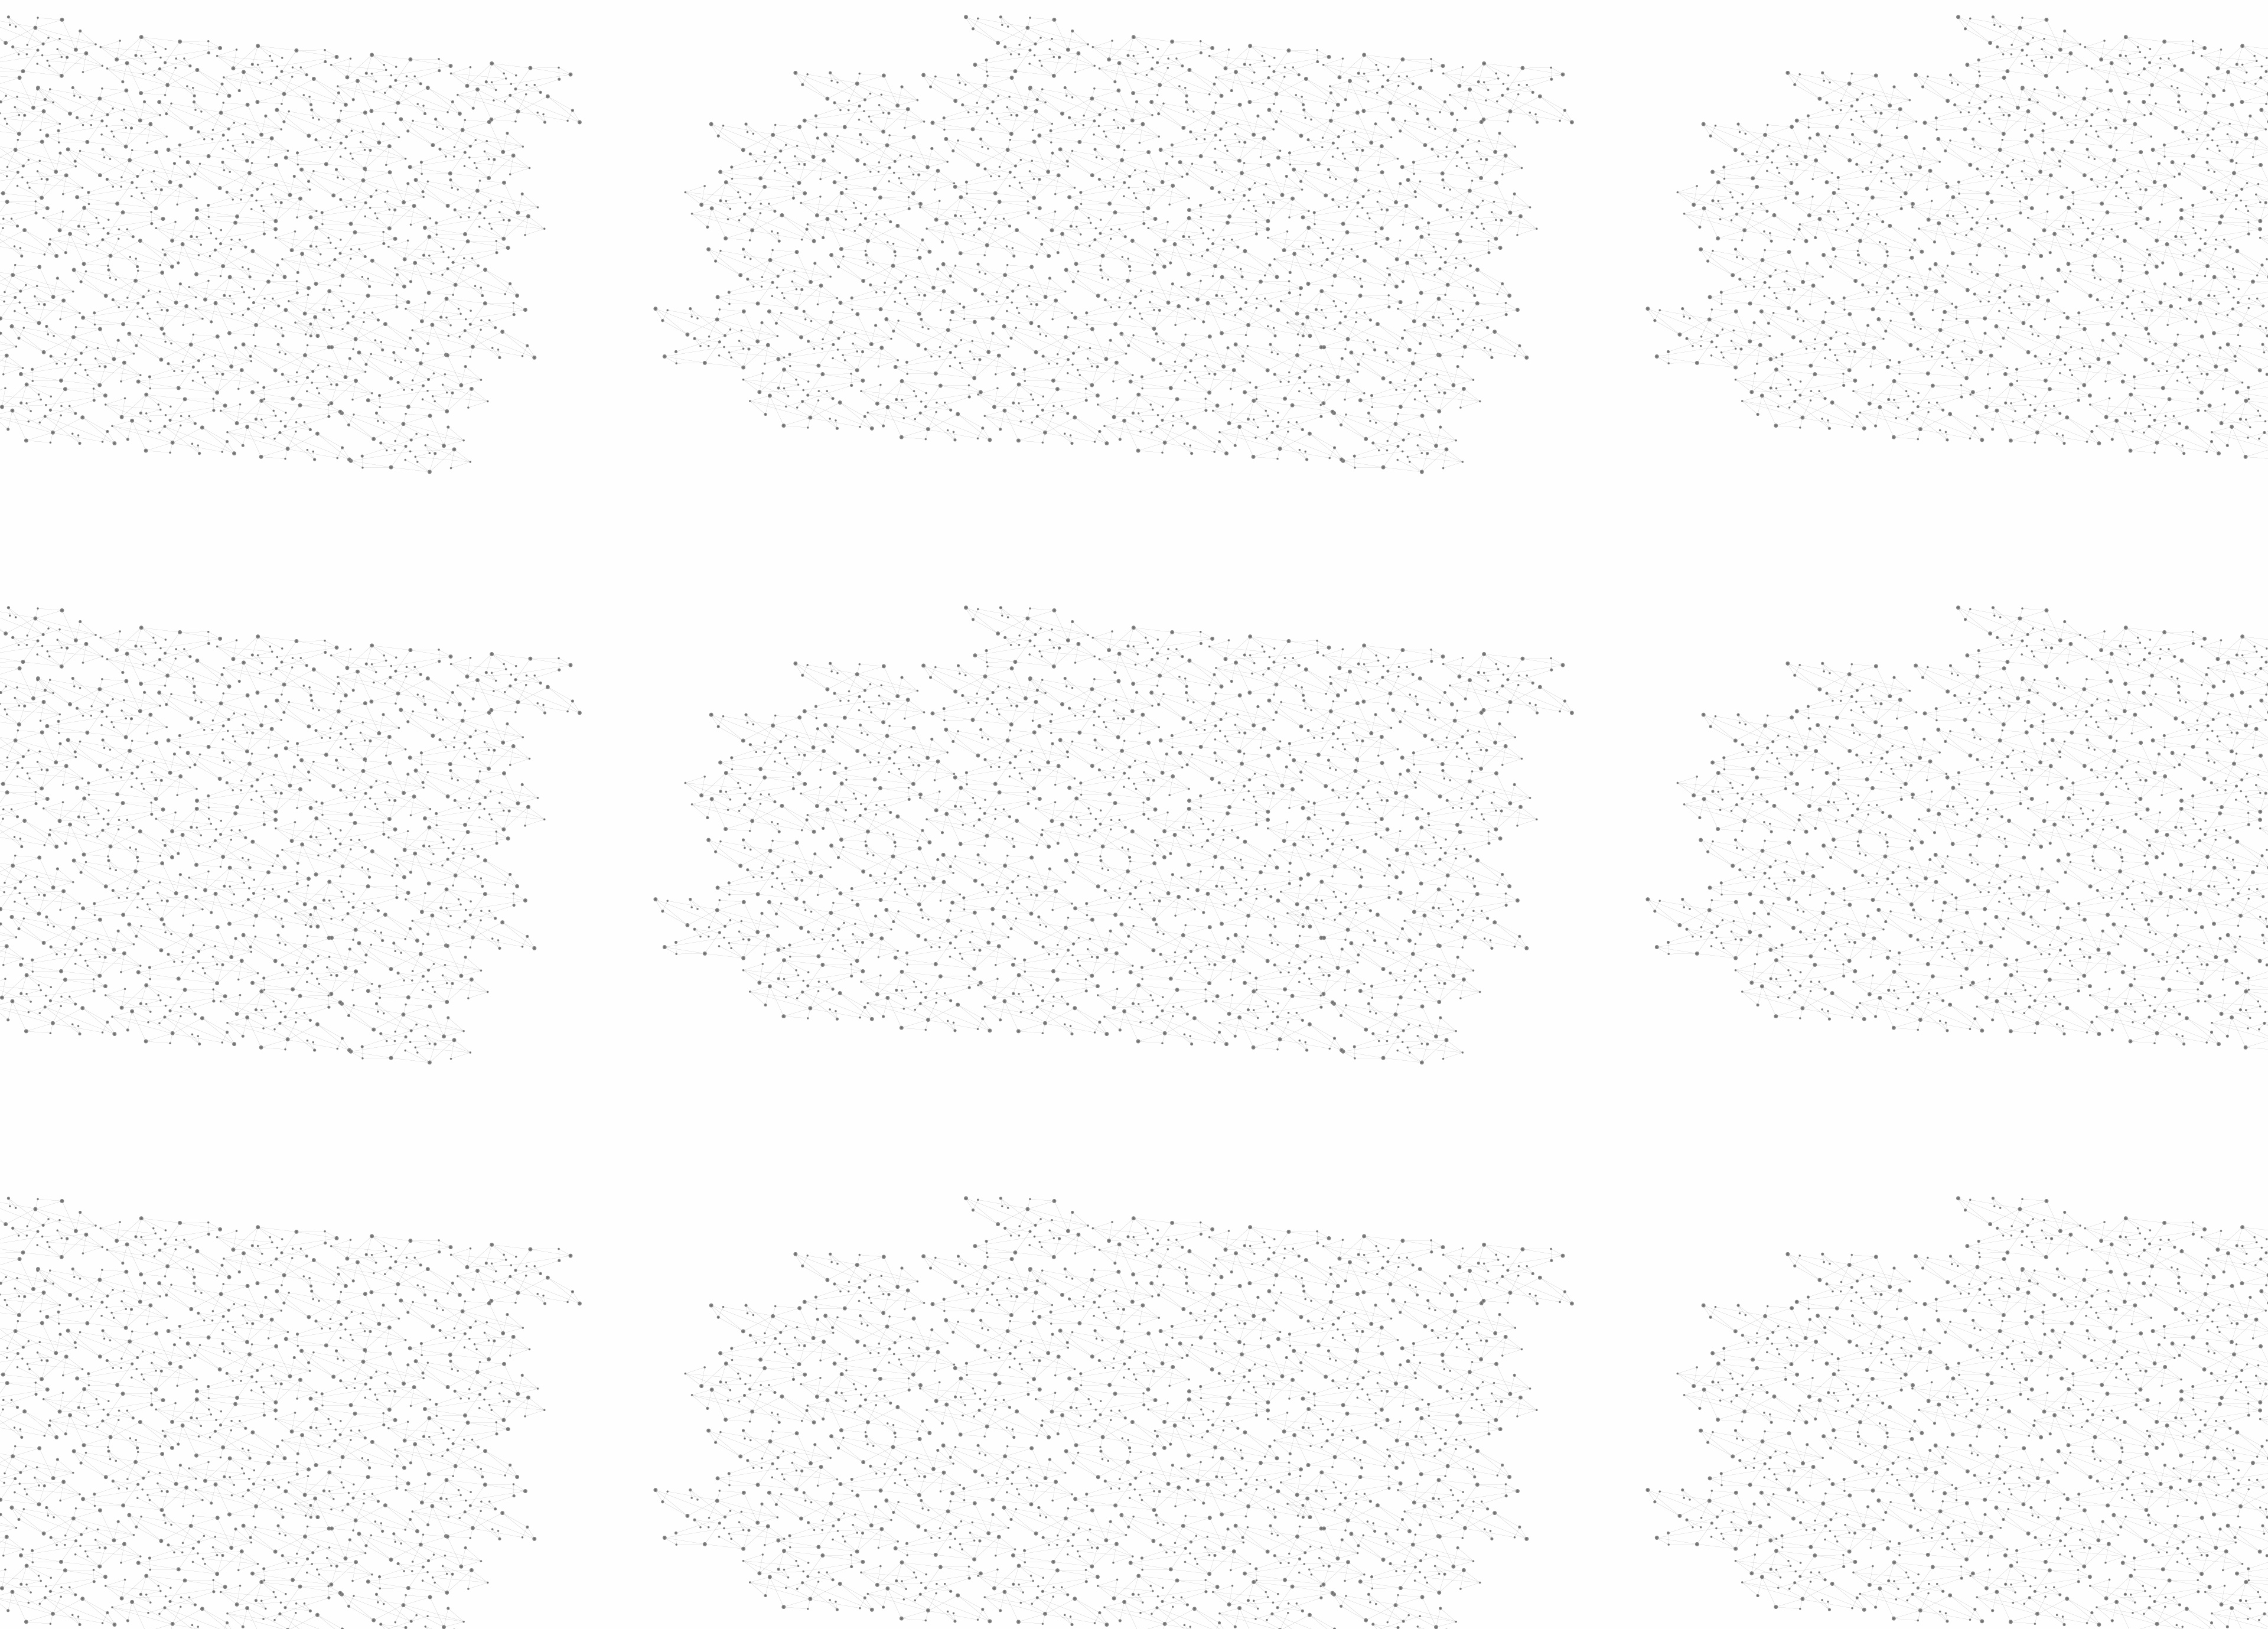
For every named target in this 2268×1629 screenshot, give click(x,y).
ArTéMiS (1101, 864)
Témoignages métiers (912, 462)
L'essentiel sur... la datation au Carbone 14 (1091, 788)
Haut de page (2134, 1405)
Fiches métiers (916, 497)
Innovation (1098, 25)
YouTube (1378, 1503)
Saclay (1135, 846)
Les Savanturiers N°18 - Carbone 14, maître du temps (1111, 776)
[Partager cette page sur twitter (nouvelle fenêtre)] (1087, 362)
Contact (1249, 140)
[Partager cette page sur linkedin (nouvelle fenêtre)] (1267, 362)
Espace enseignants (1183, 140)
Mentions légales (889, 1502)
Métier (1037, 225)
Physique (898, 231)
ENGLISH (1396, 25)
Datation (1163, 225)
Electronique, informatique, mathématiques (918, 329)
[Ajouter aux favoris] (1080, 348)
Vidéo (1009, 225)
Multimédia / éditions (1098, 154)
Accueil (905, 203)
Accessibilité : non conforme (1178, 1502)
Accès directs (1317, 25)
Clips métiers (910, 426)
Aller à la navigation (1313, 60)
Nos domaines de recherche (1008, 25)
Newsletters (1109, 140)
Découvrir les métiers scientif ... (967, 203)
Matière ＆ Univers (1216, 225)
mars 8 (1089, 846)
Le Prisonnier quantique (1465, 138)
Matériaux (900, 400)
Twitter (1351, 1503)
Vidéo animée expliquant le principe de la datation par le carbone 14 (1134, 799)
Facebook (1337, 1503)
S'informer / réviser (992, 154)
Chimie (890, 258)
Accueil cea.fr (1366, 140)
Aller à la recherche (1381, 60)
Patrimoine (1073, 225)
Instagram (1364, 1503)
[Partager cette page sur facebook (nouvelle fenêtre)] (1213, 348)
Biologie (894, 284)
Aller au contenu (1250, 60)
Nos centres (1215, 25)
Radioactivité (1120, 225)
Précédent (1031, 1427)
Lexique (1258, 1502)
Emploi (1264, 25)
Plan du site (1090, 1502)
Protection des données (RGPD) (995, 1502)
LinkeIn (1392, 1503)
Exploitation (906, 373)
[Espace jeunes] (975, 106)
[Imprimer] (1020, 348)
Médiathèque (1303, 140)
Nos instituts (1155, 25)
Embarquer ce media (1369, 705)
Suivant (1386, 1427)
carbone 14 (1039, 864)
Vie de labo (905, 524)
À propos (922, 25)
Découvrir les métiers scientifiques (1242, 154)
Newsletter (1305, 1503)
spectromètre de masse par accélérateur (1269, 846)
